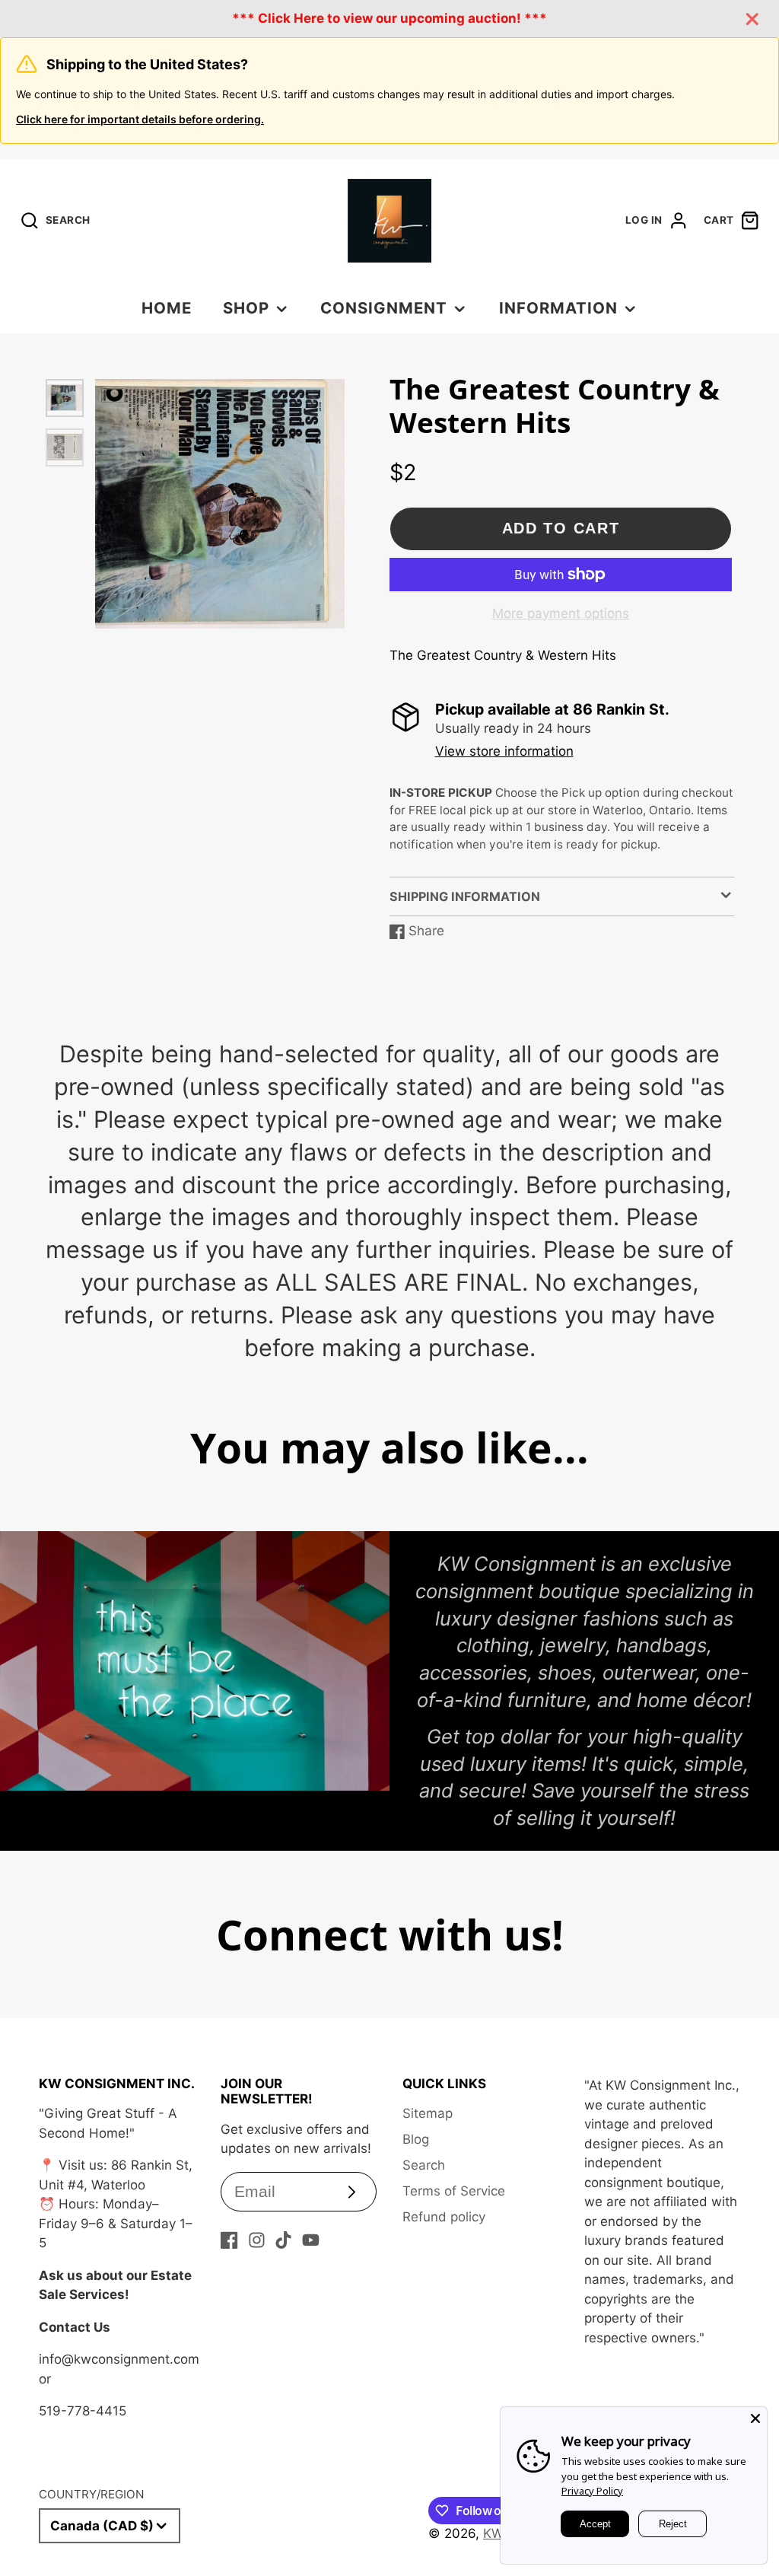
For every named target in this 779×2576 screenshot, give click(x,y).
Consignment (384, 308)
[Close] (755, 2418)
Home (167, 308)
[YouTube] (311, 2240)
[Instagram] (257, 2240)
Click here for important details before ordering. (140, 119)
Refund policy (444, 2217)
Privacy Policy (592, 2491)
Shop (246, 308)
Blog (416, 2139)
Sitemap (428, 2113)
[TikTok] (283, 2240)
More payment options (561, 613)
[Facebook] (229, 2240)
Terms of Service (454, 2191)
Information (558, 308)
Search (424, 2165)
